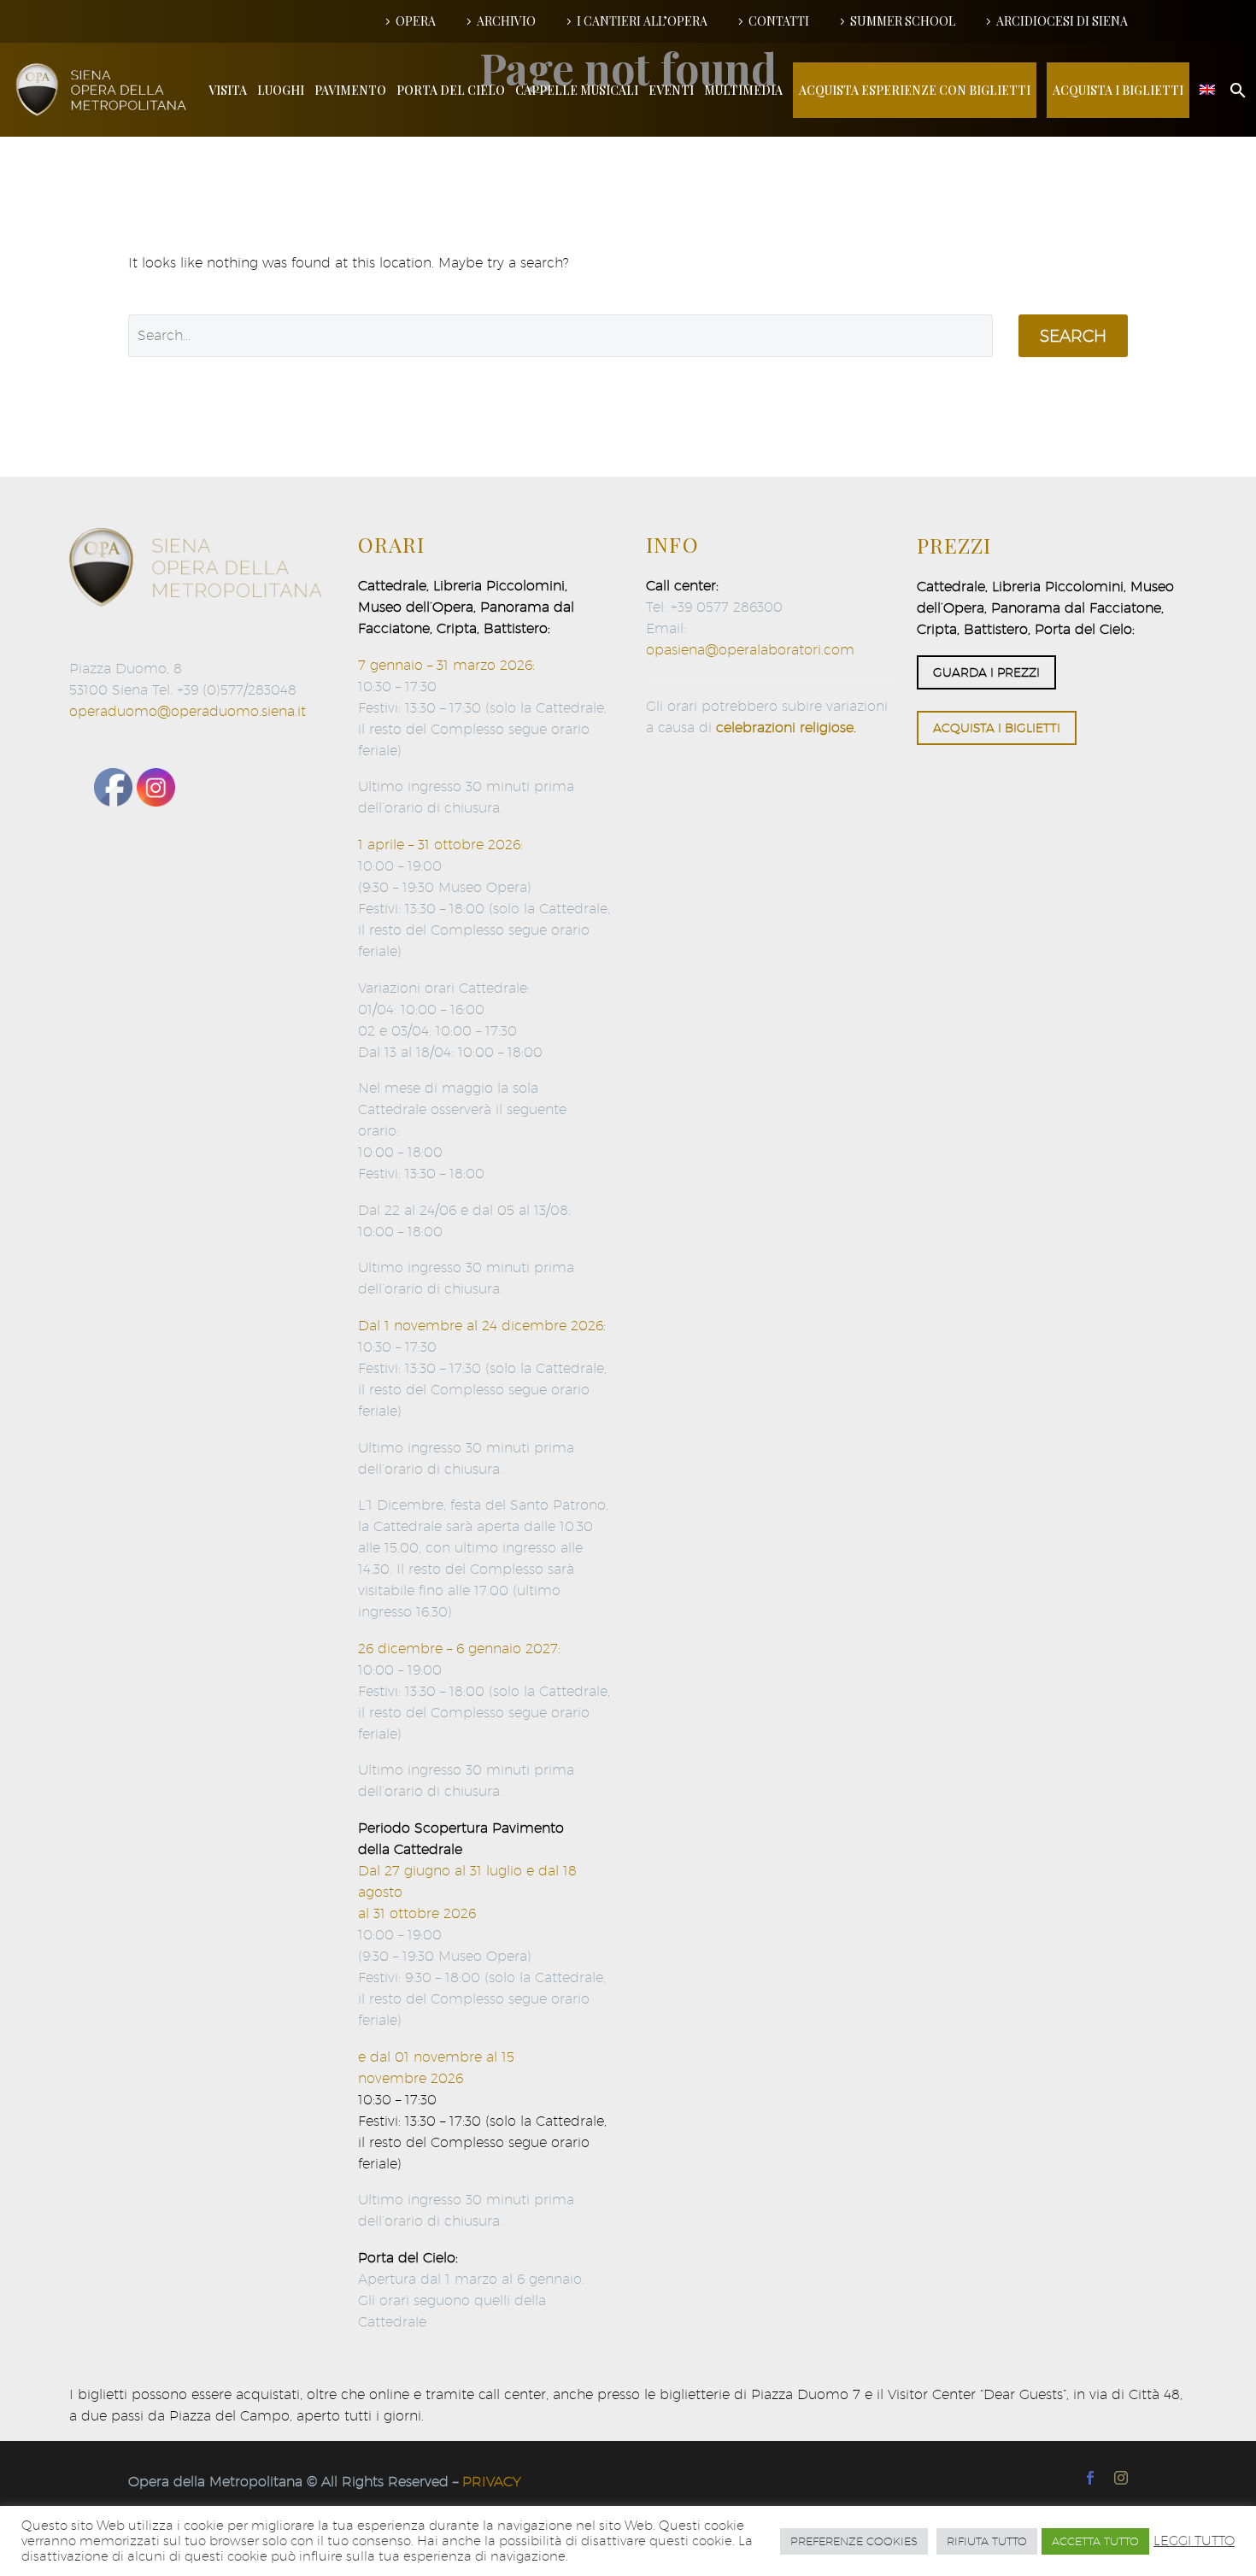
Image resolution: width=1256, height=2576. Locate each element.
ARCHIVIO (506, 21)
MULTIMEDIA (743, 90)
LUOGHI (281, 90)
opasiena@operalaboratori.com (750, 650)
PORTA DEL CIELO (451, 90)
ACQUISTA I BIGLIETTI (1118, 90)
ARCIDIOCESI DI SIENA (1062, 21)
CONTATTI (779, 21)
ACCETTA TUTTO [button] (1095, 2541)
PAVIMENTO (350, 90)
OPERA (416, 21)
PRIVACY (492, 2482)
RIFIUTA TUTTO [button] (987, 2541)
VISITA (228, 90)
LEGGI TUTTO (1194, 2541)
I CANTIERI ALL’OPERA (642, 21)
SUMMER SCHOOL (903, 21)
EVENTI (671, 90)
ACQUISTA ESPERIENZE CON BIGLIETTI (915, 90)
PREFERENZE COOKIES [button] (854, 2541)
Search (1073, 336)
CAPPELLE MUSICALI (577, 90)
